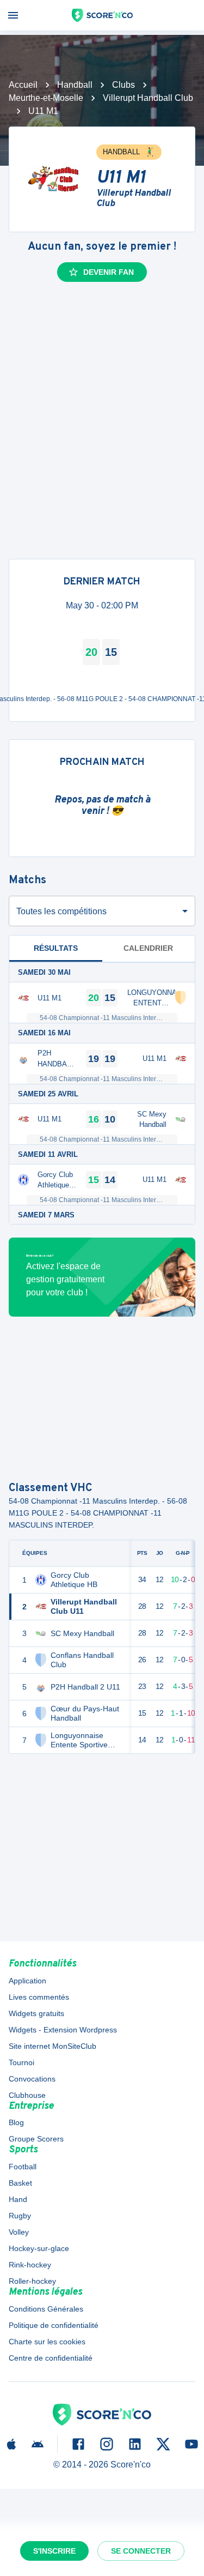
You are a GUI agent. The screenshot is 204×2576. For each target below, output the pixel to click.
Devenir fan (109, 272)
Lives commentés (39, 1997)
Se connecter (141, 2551)
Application (27, 1981)
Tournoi (21, 2062)
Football (23, 2167)
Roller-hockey (32, 2281)
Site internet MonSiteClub (52, 2046)
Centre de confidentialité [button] (51, 2358)
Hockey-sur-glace (39, 2248)
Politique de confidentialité (54, 2325)
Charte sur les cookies (47, 2342)
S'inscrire (54, 2551)
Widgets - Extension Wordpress (63, 2030)
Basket (20, 2183)
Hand (18, 2199)
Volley (19, 2232)
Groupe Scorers (36, 2139)
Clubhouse (27, 2095)
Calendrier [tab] (148, 948)
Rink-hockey (30, 2265)
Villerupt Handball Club (148, 98)
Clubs (123, 85)
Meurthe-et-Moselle (46, 98)
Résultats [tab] (56, 948)
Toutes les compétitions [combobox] (61, 911)
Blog (16, 2122)
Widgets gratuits (36, 2013)
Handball (75, 85)
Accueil (23, 85)
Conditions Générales (46, 2309)
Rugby (20, 2216)
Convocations (32, 2079)
